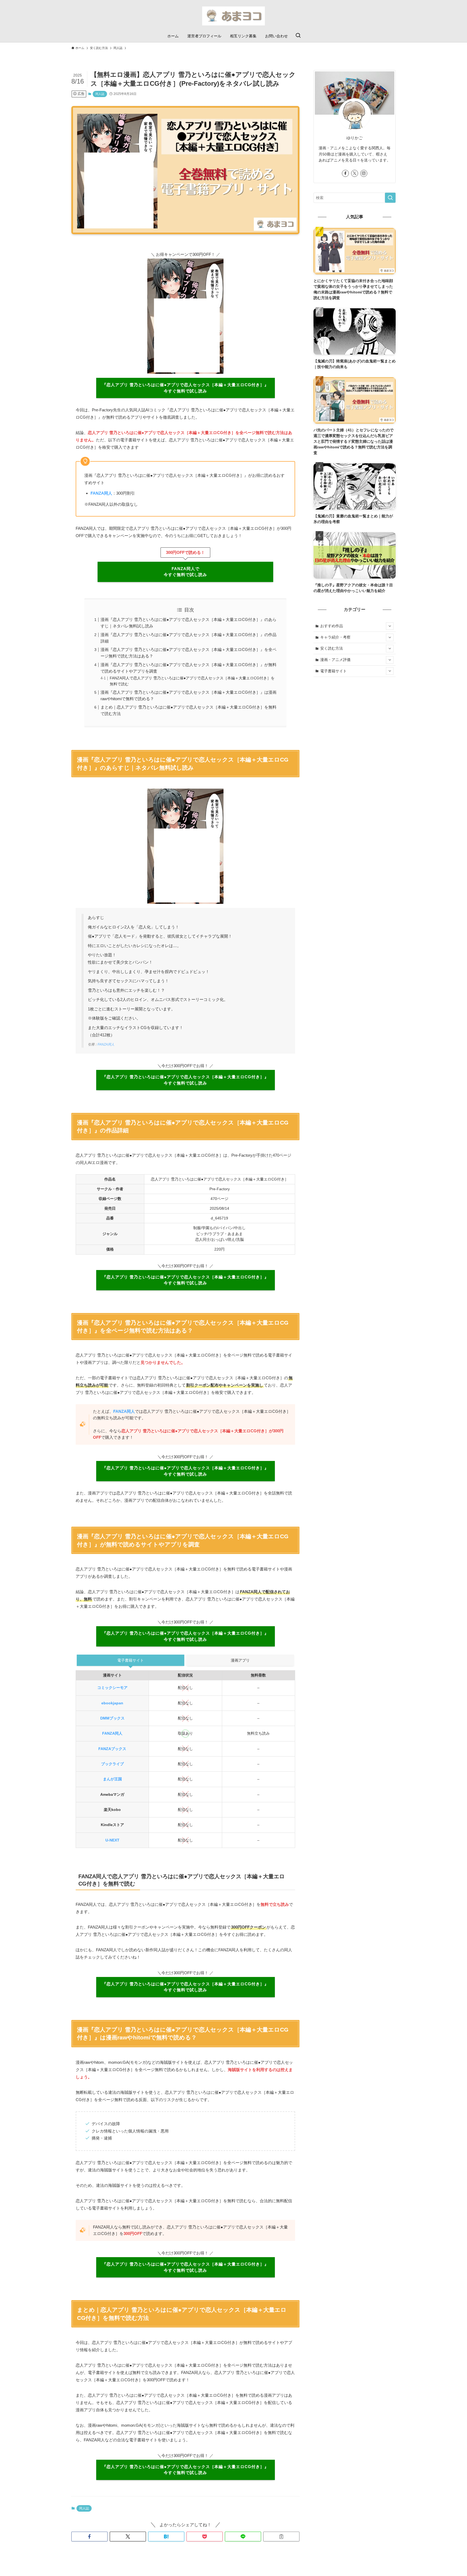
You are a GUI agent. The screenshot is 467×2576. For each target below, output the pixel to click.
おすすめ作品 (332, 626)
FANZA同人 (106, 1044)
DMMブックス (112, 1718)
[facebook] (345, 173)
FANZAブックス (112, 1749)
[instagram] (364, 173)
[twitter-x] (355, 173)
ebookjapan (112, 1703)
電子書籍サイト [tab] (131, 1660)
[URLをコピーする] (281, 2537)
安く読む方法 (332, 648)
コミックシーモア (112, 1688)
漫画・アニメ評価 (335, 660)
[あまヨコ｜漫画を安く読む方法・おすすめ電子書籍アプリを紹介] (234, 16)
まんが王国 (112, 1779)
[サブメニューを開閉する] (390, 626)
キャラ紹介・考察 (335, 637)
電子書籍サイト (333, 671)
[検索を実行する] (390, 198)
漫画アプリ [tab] (240, 1660)
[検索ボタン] (298, 36)
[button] (89, 2537)
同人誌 (100, 94)
